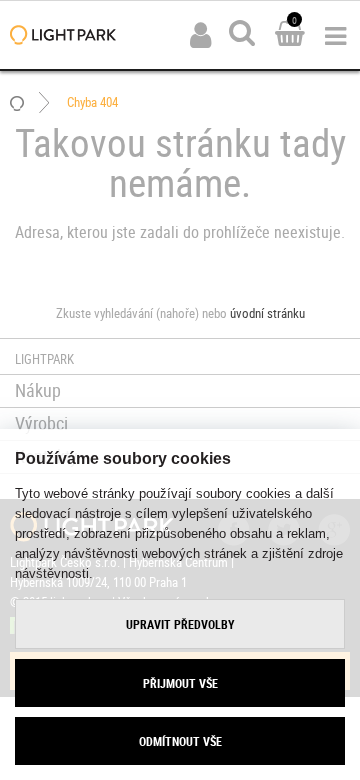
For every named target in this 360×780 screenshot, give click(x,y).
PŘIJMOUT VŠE (180, 683)
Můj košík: (290, 35)
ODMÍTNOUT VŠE (180, 741)
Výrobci (41, 423)
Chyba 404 (92, 102)
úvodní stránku (267, 313)
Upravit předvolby (180, 624)
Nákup (38, 390)
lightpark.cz (63, 35)
